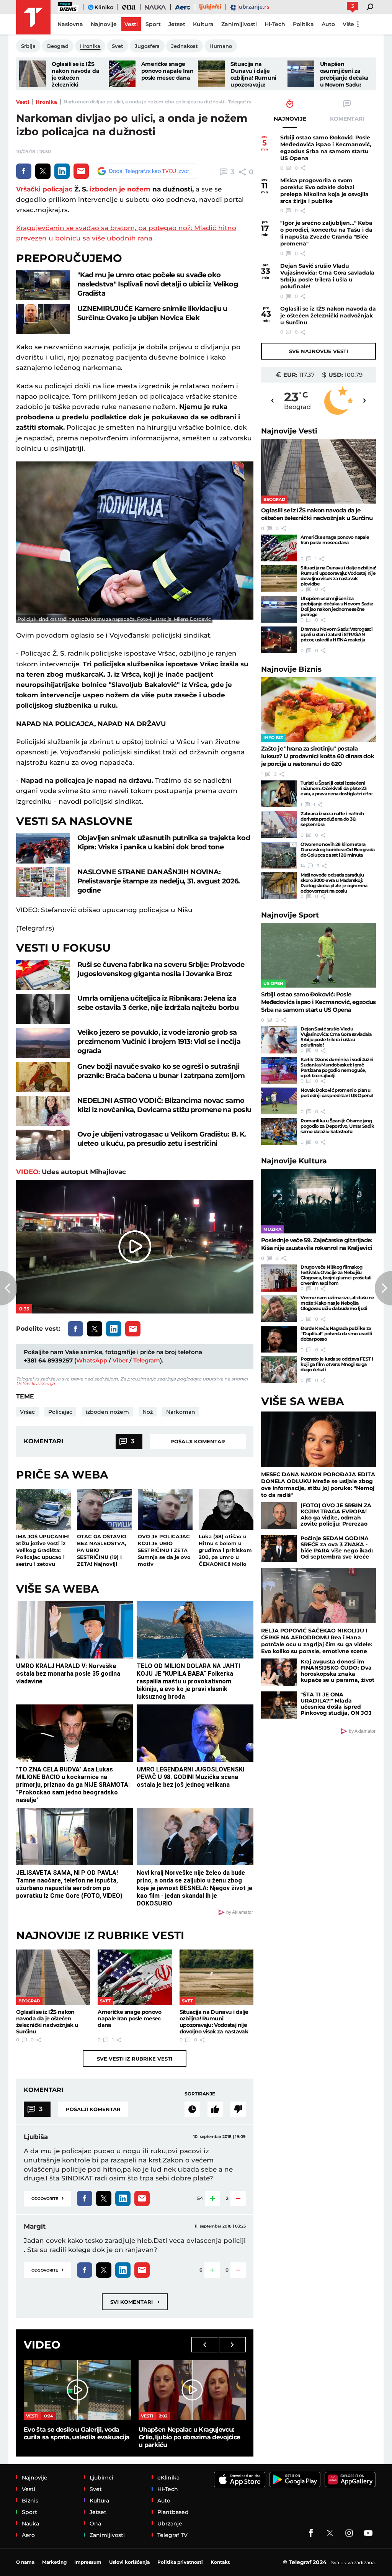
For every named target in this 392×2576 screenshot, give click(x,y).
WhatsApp (92, 1360)
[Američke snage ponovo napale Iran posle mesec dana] (122, 74)
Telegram (147, 1360)
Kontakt (220, 2562)
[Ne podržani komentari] (238, 2109)
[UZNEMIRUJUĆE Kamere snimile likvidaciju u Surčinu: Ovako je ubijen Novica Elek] (43, 319)
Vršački (28, 189)
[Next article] (383, 1288)
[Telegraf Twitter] (330, 2533)
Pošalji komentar (198, 1441)
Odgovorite (47, 2198)
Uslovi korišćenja (35, 1383)
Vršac (27, 1412)
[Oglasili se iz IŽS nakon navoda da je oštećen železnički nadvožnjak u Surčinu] (33, 74)
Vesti (23, 102)
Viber (120, 1360)
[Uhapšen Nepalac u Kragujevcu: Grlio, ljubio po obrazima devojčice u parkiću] (192, 2390)
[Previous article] (9, 1288)
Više (348, 24)
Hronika (46, 102)
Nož (148, 1412)
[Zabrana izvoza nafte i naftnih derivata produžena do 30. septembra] (279, 824)
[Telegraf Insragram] (349, 2533)
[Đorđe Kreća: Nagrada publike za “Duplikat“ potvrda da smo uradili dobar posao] (279, 1339)
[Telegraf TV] (368, 2533)
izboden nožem (107, 1412)
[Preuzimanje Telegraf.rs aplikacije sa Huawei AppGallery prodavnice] (350, 2480)
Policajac (60, 1412)
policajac (57, 189)
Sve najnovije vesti (318, 351)
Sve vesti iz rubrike (135, 2059)
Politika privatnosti (180, 2562)
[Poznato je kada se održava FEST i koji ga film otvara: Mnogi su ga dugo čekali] (279, 1370)
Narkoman (181, 1412)
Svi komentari (135, 2302)
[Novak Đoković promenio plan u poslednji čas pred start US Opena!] (279, 1101)
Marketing (54, 2562)
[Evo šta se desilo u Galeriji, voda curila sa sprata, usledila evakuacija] (77, 2390)
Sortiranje (200, 2094)
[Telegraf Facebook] (311, 2533)
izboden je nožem (120, 189)
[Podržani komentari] (215, 2109)
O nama (25, 2562)
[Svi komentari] (192, 2109)
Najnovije (289, 431)
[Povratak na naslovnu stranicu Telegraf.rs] (33, 17)
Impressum (88, 2562)
